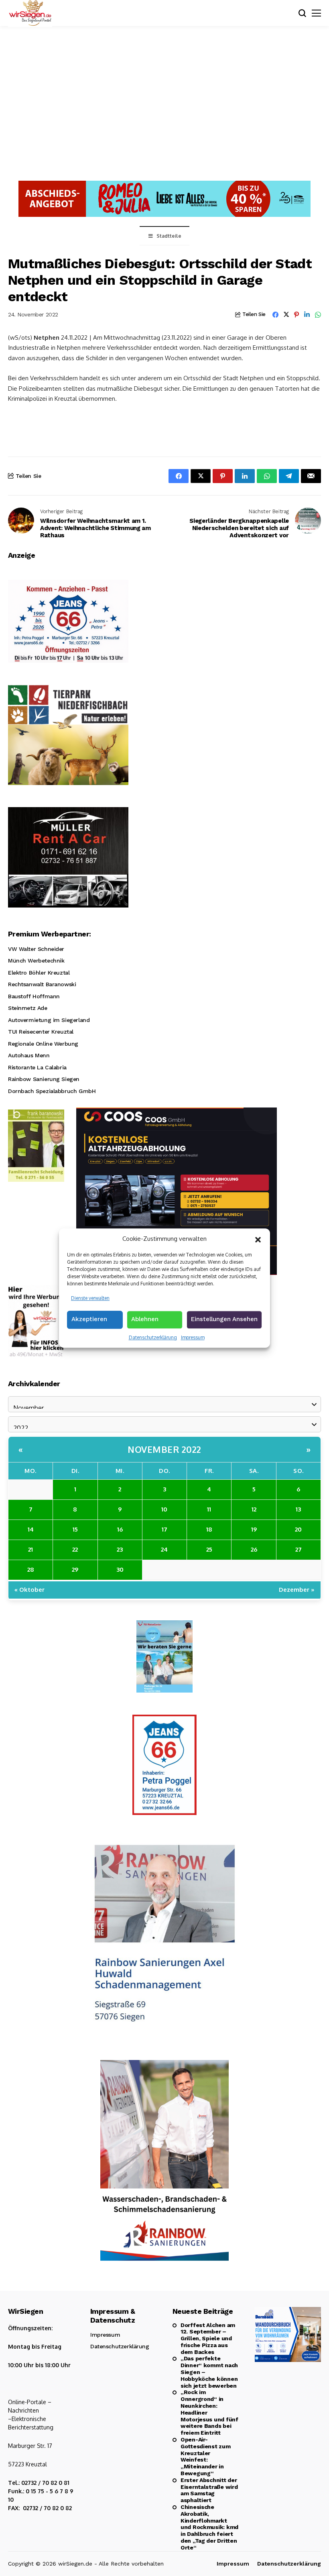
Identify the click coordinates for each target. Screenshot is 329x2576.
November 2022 (164, 1449)
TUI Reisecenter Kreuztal (41, 1032)
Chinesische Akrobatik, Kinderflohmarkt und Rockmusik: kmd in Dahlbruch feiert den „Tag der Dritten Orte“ (209, 2527)
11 (209, 1509)
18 (209, 1529)
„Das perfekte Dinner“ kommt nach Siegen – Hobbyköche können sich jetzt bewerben (209, 2372)
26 (254, 1549)
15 (75, 1529)
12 (254, 1509)
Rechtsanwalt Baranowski (42, 984)
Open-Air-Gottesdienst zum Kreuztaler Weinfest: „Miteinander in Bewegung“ (206, 2456)
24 (164, 1549)
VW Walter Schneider (36, 949)
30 (120, 1569)
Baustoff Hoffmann (34, 996)
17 (164, 1529)
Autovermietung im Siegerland (49, 1020)
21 (30, 1549)
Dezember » (297, 1590)
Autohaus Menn (29, 1055)
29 (75, 1569)
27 (299, 1549)
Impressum (193, 1337)
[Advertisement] (164, 102)
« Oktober (29, 1590)
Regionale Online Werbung (43, 1044)
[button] (258, 1239)
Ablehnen (145, 1319)
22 (75, 1549)
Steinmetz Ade (28, 1008)
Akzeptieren (89, 1319)
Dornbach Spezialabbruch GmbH (52, 1091)
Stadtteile (169, 236)
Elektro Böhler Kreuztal (39, 973)
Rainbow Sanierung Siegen (44, 1079)
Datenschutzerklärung (153, 1337)
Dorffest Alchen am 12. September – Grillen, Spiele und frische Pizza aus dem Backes (208, 2338)
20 (298, 1529)
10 (164, 1509)
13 (298, 1509)
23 (120, 1549)
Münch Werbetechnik (36, 961)
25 (209, 1549)
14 (31, 1529)
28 (31, 1569)
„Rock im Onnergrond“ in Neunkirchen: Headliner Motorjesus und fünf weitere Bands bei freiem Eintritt (209, 2412)
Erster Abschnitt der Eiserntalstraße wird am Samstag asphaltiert (209, 2490)
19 (254, 1529)
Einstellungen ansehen (224, 1319)
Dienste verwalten (90, 1298)
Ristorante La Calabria (37, 1067)
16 (120, 1529)
